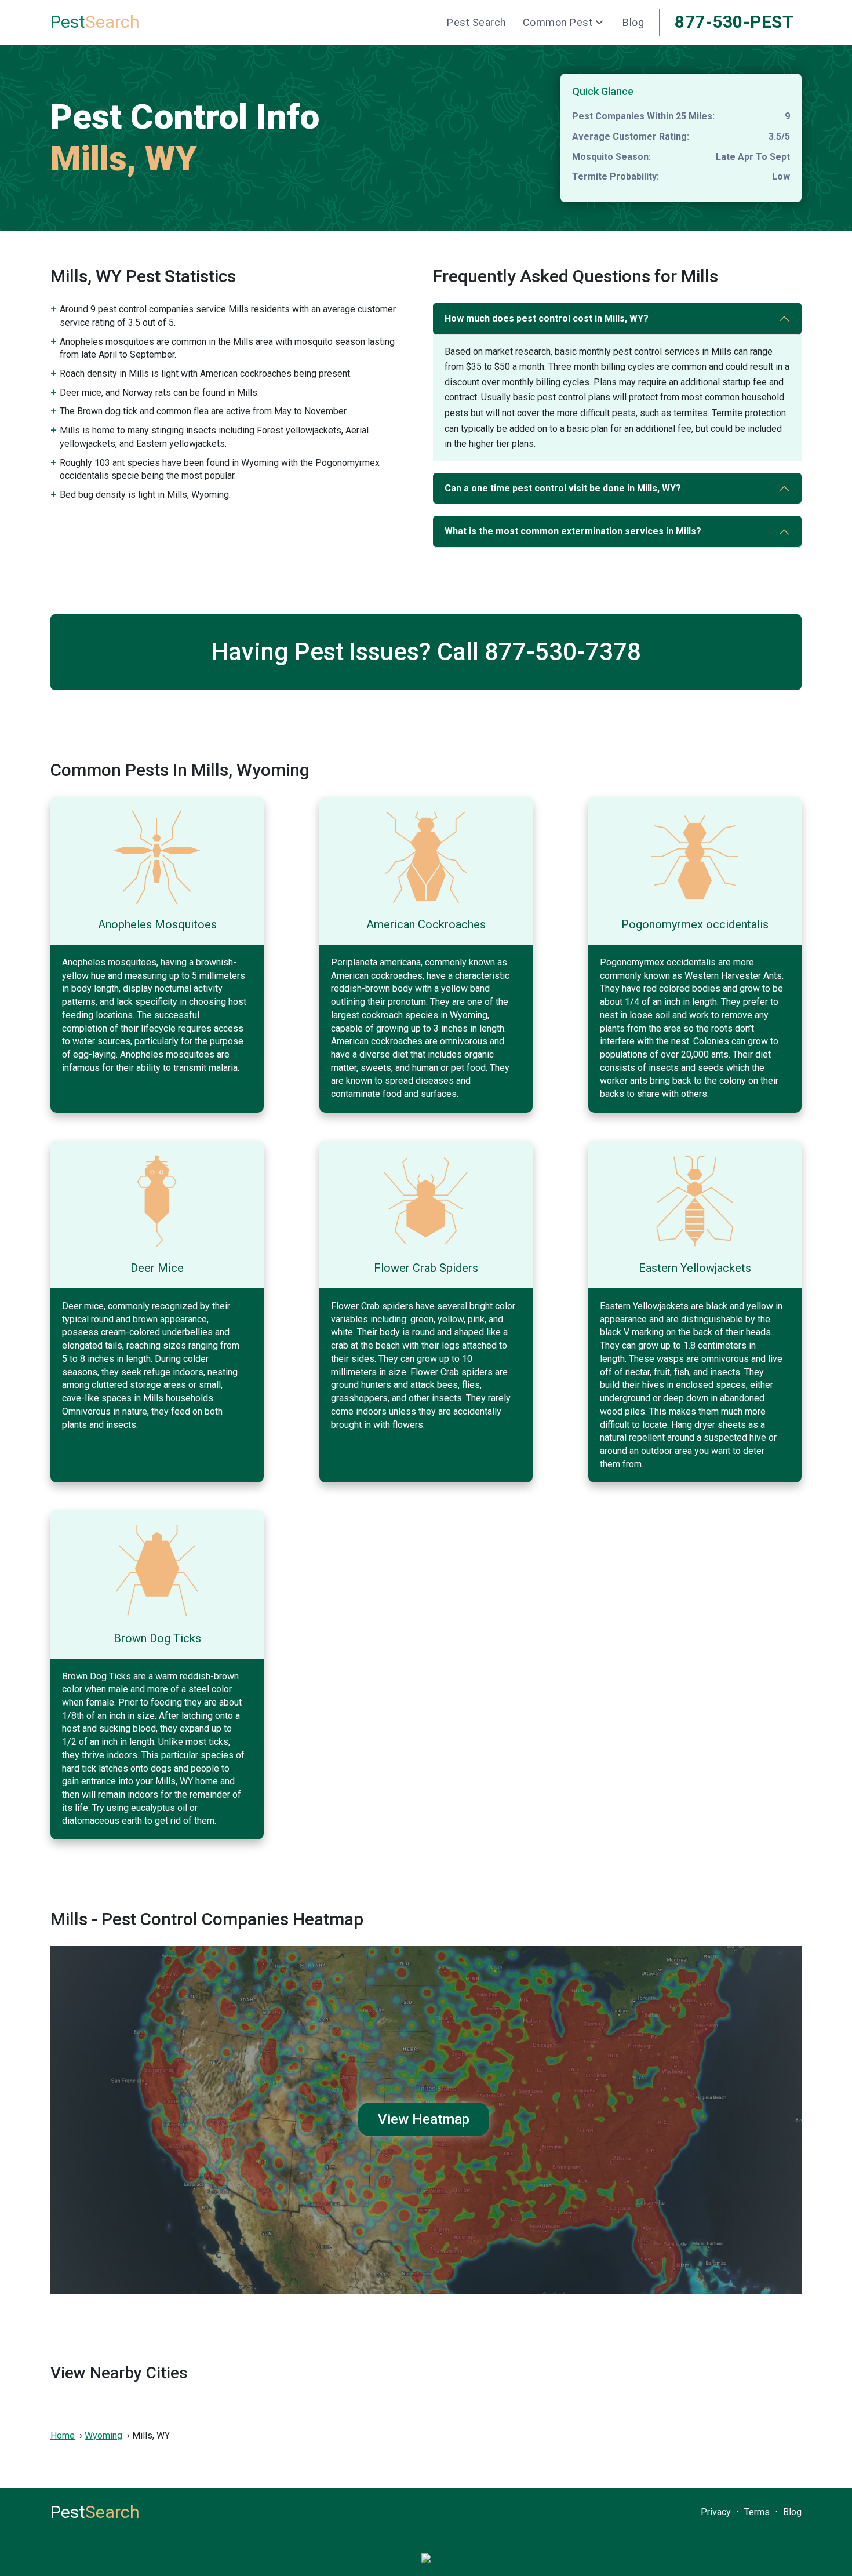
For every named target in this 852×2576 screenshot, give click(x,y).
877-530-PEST (734, 22)
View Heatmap (424, 2119)
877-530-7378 (563, 652)
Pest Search (477, 22)
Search (95, 22)
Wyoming (103, 2435)
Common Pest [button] (558, 22)
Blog (633, 22)
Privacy (716, 2512)
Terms (757, 2512)
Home (63, 2435)
